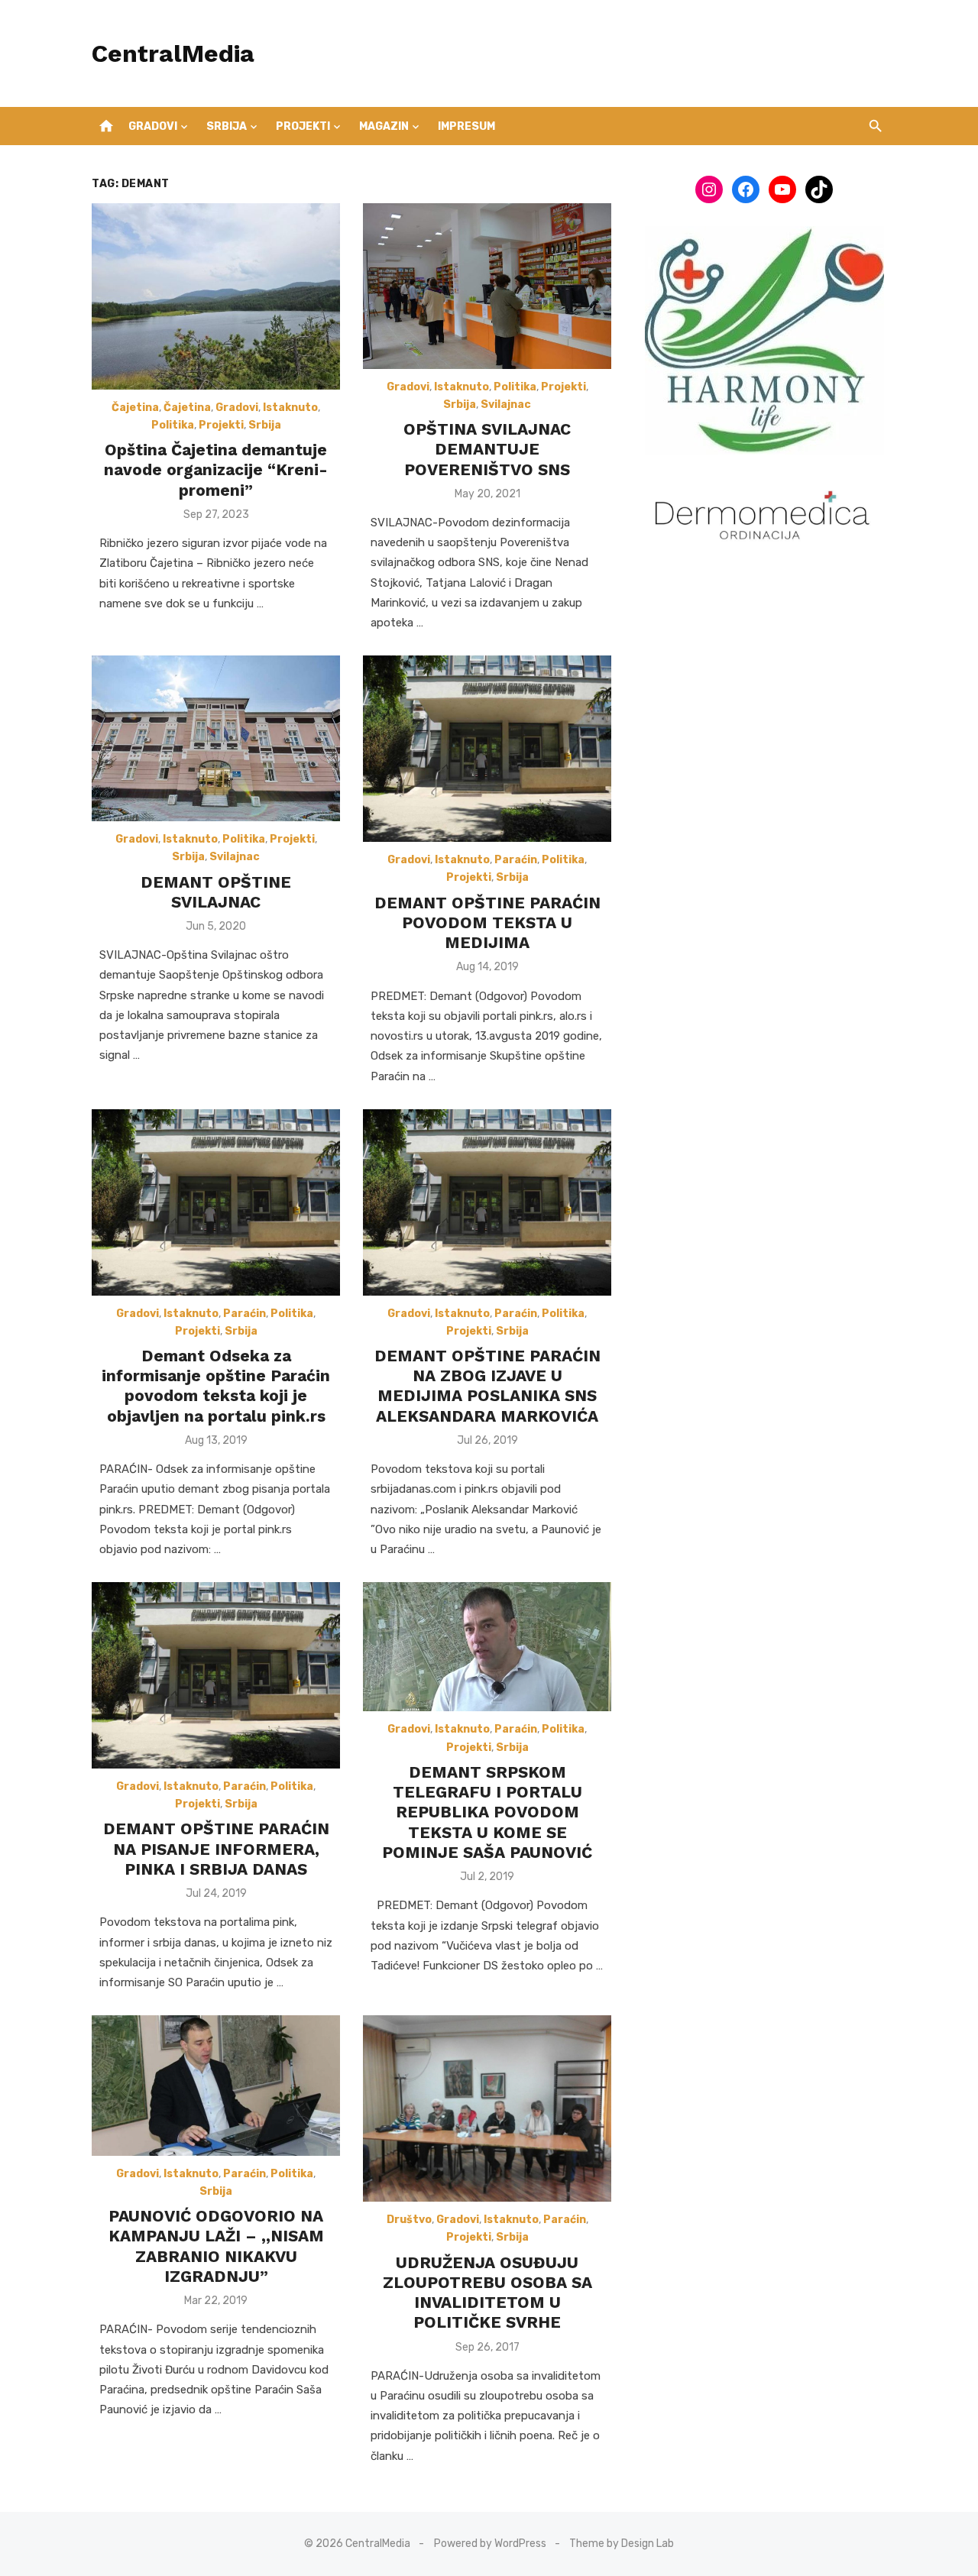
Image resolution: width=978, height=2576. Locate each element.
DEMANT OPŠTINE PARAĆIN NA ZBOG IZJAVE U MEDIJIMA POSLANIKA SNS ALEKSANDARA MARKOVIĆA (487, 1386)
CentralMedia (173, 53)
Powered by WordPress (490, 2544)
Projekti (303, 126)
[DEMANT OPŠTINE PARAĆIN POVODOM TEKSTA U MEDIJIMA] (487, 749)
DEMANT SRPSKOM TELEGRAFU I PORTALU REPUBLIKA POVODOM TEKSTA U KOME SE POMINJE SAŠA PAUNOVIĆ (487, 1812)
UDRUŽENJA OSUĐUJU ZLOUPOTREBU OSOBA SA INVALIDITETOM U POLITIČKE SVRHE (487, 2293)
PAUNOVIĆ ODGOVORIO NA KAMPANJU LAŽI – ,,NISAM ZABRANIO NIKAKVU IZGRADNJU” (216, 2246)
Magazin (384, 126)
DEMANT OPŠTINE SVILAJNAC (216, 892)
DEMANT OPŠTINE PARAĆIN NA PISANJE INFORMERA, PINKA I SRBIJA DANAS (216, 1849)
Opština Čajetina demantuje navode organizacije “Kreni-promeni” (216, 470)
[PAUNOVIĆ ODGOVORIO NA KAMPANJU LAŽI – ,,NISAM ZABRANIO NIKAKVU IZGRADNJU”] (216, 2085)
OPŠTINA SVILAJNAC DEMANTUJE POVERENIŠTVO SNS (487, 449)
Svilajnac (506, 405)
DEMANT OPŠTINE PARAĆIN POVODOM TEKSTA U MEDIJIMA (487, 923)
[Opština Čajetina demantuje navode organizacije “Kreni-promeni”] (216, 296)
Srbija (227, 126)
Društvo (409, 2220)
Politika (173, 425)
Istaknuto (290, 408)
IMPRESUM (466, 126)
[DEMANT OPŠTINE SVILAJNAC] (216, 738)
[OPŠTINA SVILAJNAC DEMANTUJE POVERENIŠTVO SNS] (487, 286)
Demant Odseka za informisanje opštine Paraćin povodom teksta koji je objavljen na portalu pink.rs (216, 1386)
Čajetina (135, 408)
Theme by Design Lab (622, 2544)
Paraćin (516, 860)
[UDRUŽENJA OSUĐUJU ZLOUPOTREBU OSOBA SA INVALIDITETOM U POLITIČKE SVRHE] (487, 2108)
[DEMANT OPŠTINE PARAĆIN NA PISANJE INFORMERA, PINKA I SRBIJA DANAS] (216, 1675)
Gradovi (153, 126)
